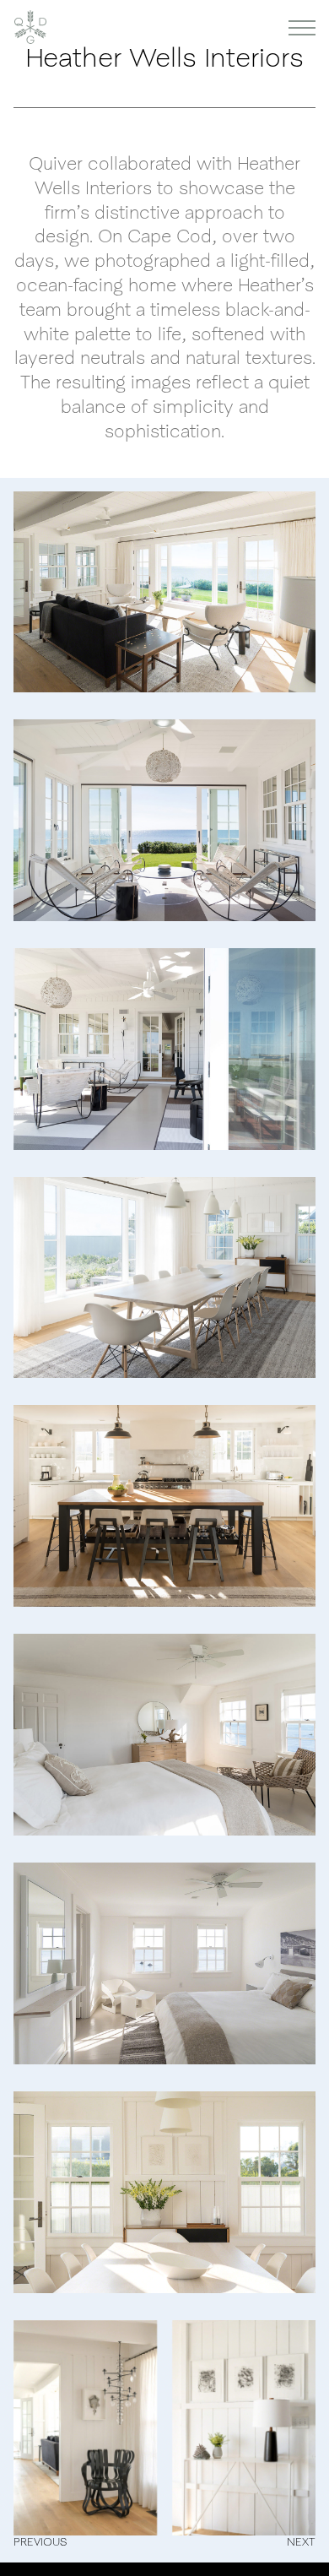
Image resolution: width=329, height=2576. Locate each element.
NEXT (301, 2541)
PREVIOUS (40, 2541)
